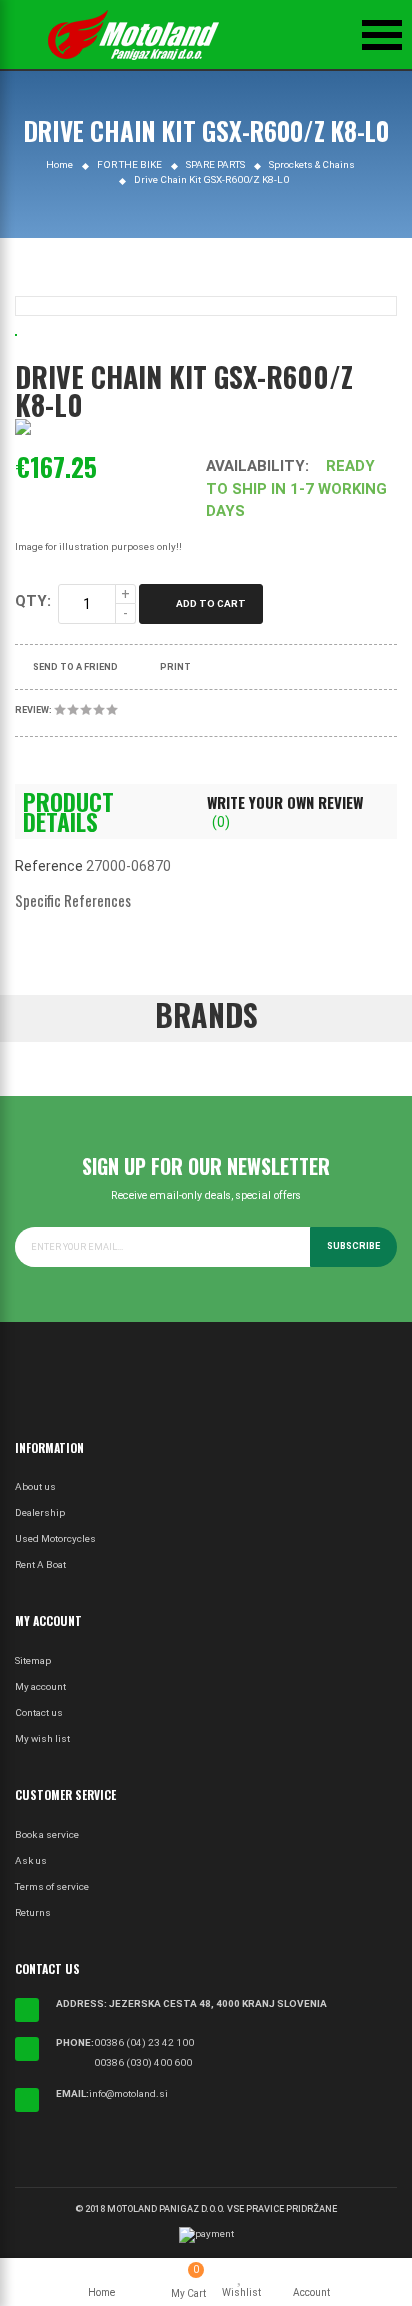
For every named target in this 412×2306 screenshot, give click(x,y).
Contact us (39, 1712)
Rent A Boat (40, 1564)
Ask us (31, 1860)
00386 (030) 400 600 (143, 2062)
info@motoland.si (128, 2093)
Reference (49, 866)
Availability (255, 466)
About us (35, 1486)
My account (40, 1686)
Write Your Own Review (285, 811)
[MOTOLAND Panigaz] (133, 35)
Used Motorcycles (55, 1538)
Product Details (68, 812)
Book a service (47, 1834)
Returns (33, 1912)
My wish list (42, 1738)
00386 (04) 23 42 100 (144, 2042)
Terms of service (52, 1886)
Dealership (40, 1512)
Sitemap (33, 1660)
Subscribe (353, 1246)
